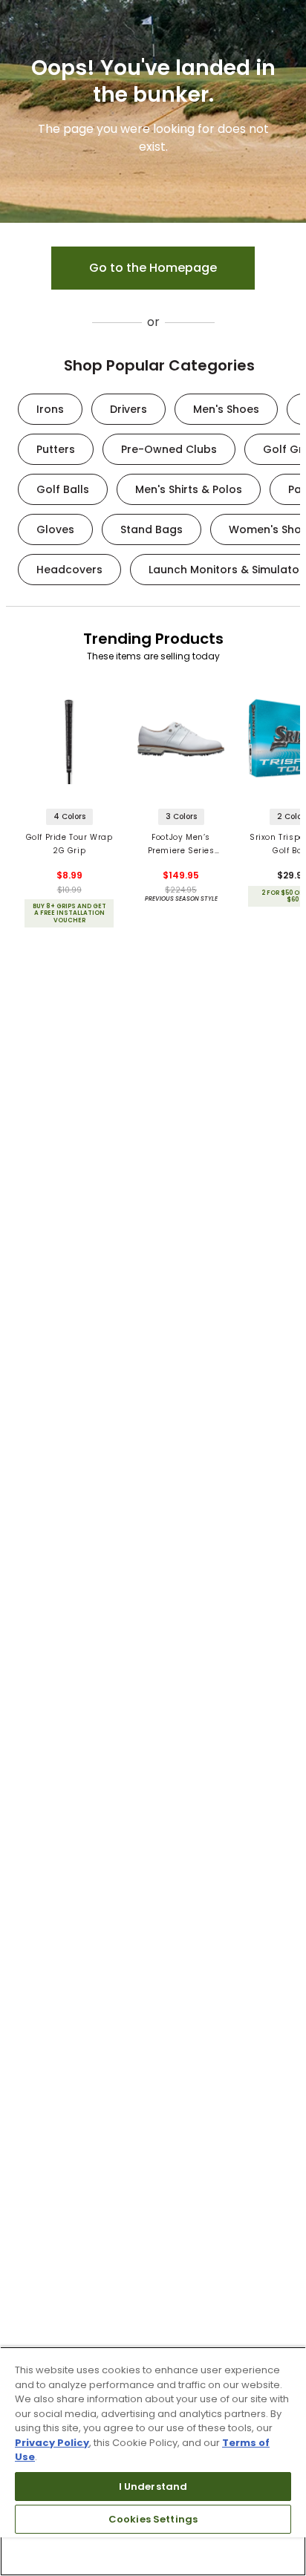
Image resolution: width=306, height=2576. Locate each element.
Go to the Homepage (153, 268)
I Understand (153, 2487)
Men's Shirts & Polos (189, 489)
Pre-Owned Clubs (169, 449)
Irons (50, 409)
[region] (153, 2461)
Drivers (128, 409)
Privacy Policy (52, 2443)
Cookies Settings (153, 2519)
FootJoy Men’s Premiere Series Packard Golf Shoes (181, 845)
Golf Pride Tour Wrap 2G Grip (69, 844)
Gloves (55, 529)
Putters (56, 449)
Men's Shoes (226, 409)
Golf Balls (63, 489)
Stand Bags (152, 529)
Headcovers (69, 570)
